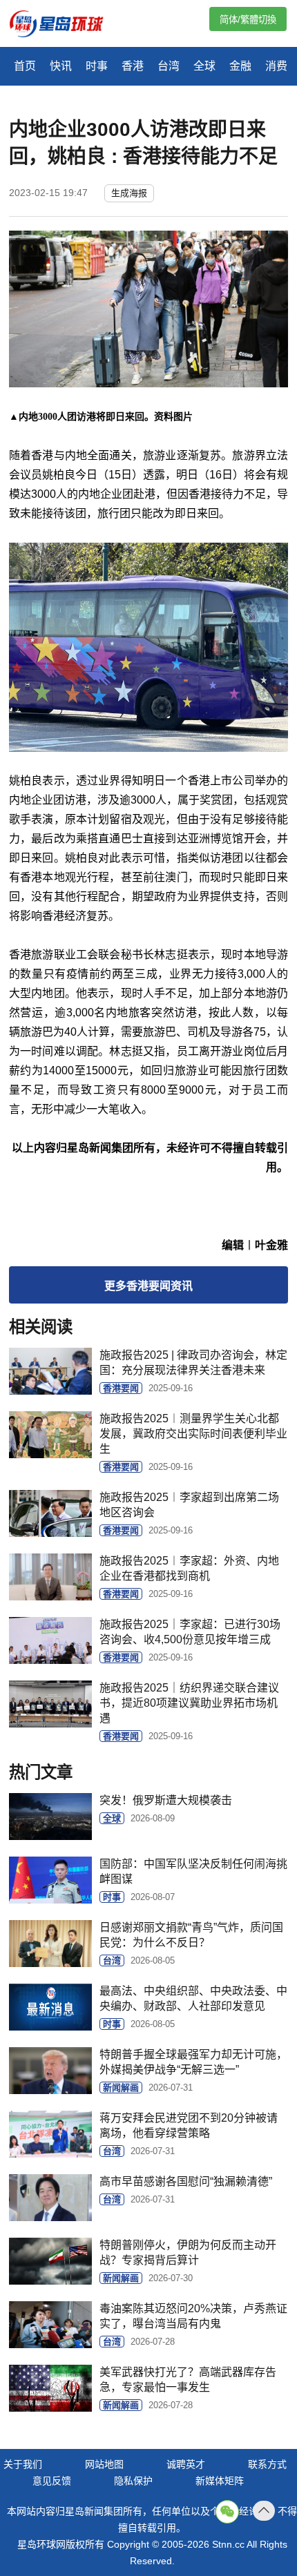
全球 (204, 66)
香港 (133, 66)
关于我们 (23, 2464)
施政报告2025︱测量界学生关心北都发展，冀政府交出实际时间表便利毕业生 (193, 1434)
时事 (97, 66)
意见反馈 (52, 2481)
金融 (240, 66)
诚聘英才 (186, 2464)
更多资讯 (148, 1286)
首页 (25, 66)
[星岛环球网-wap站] (65, 25)
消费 (276, 66)
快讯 (61, 66)
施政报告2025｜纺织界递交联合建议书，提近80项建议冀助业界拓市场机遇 (189, 1703)
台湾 (169, 66)
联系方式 (267, 2464)
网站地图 (104, 2464)
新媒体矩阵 (220, 2481)
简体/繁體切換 (248, 20)
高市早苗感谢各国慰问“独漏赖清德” (186, 2181)
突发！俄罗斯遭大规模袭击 (166, 1800)
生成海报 (129, 193)
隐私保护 (133, 2481)
